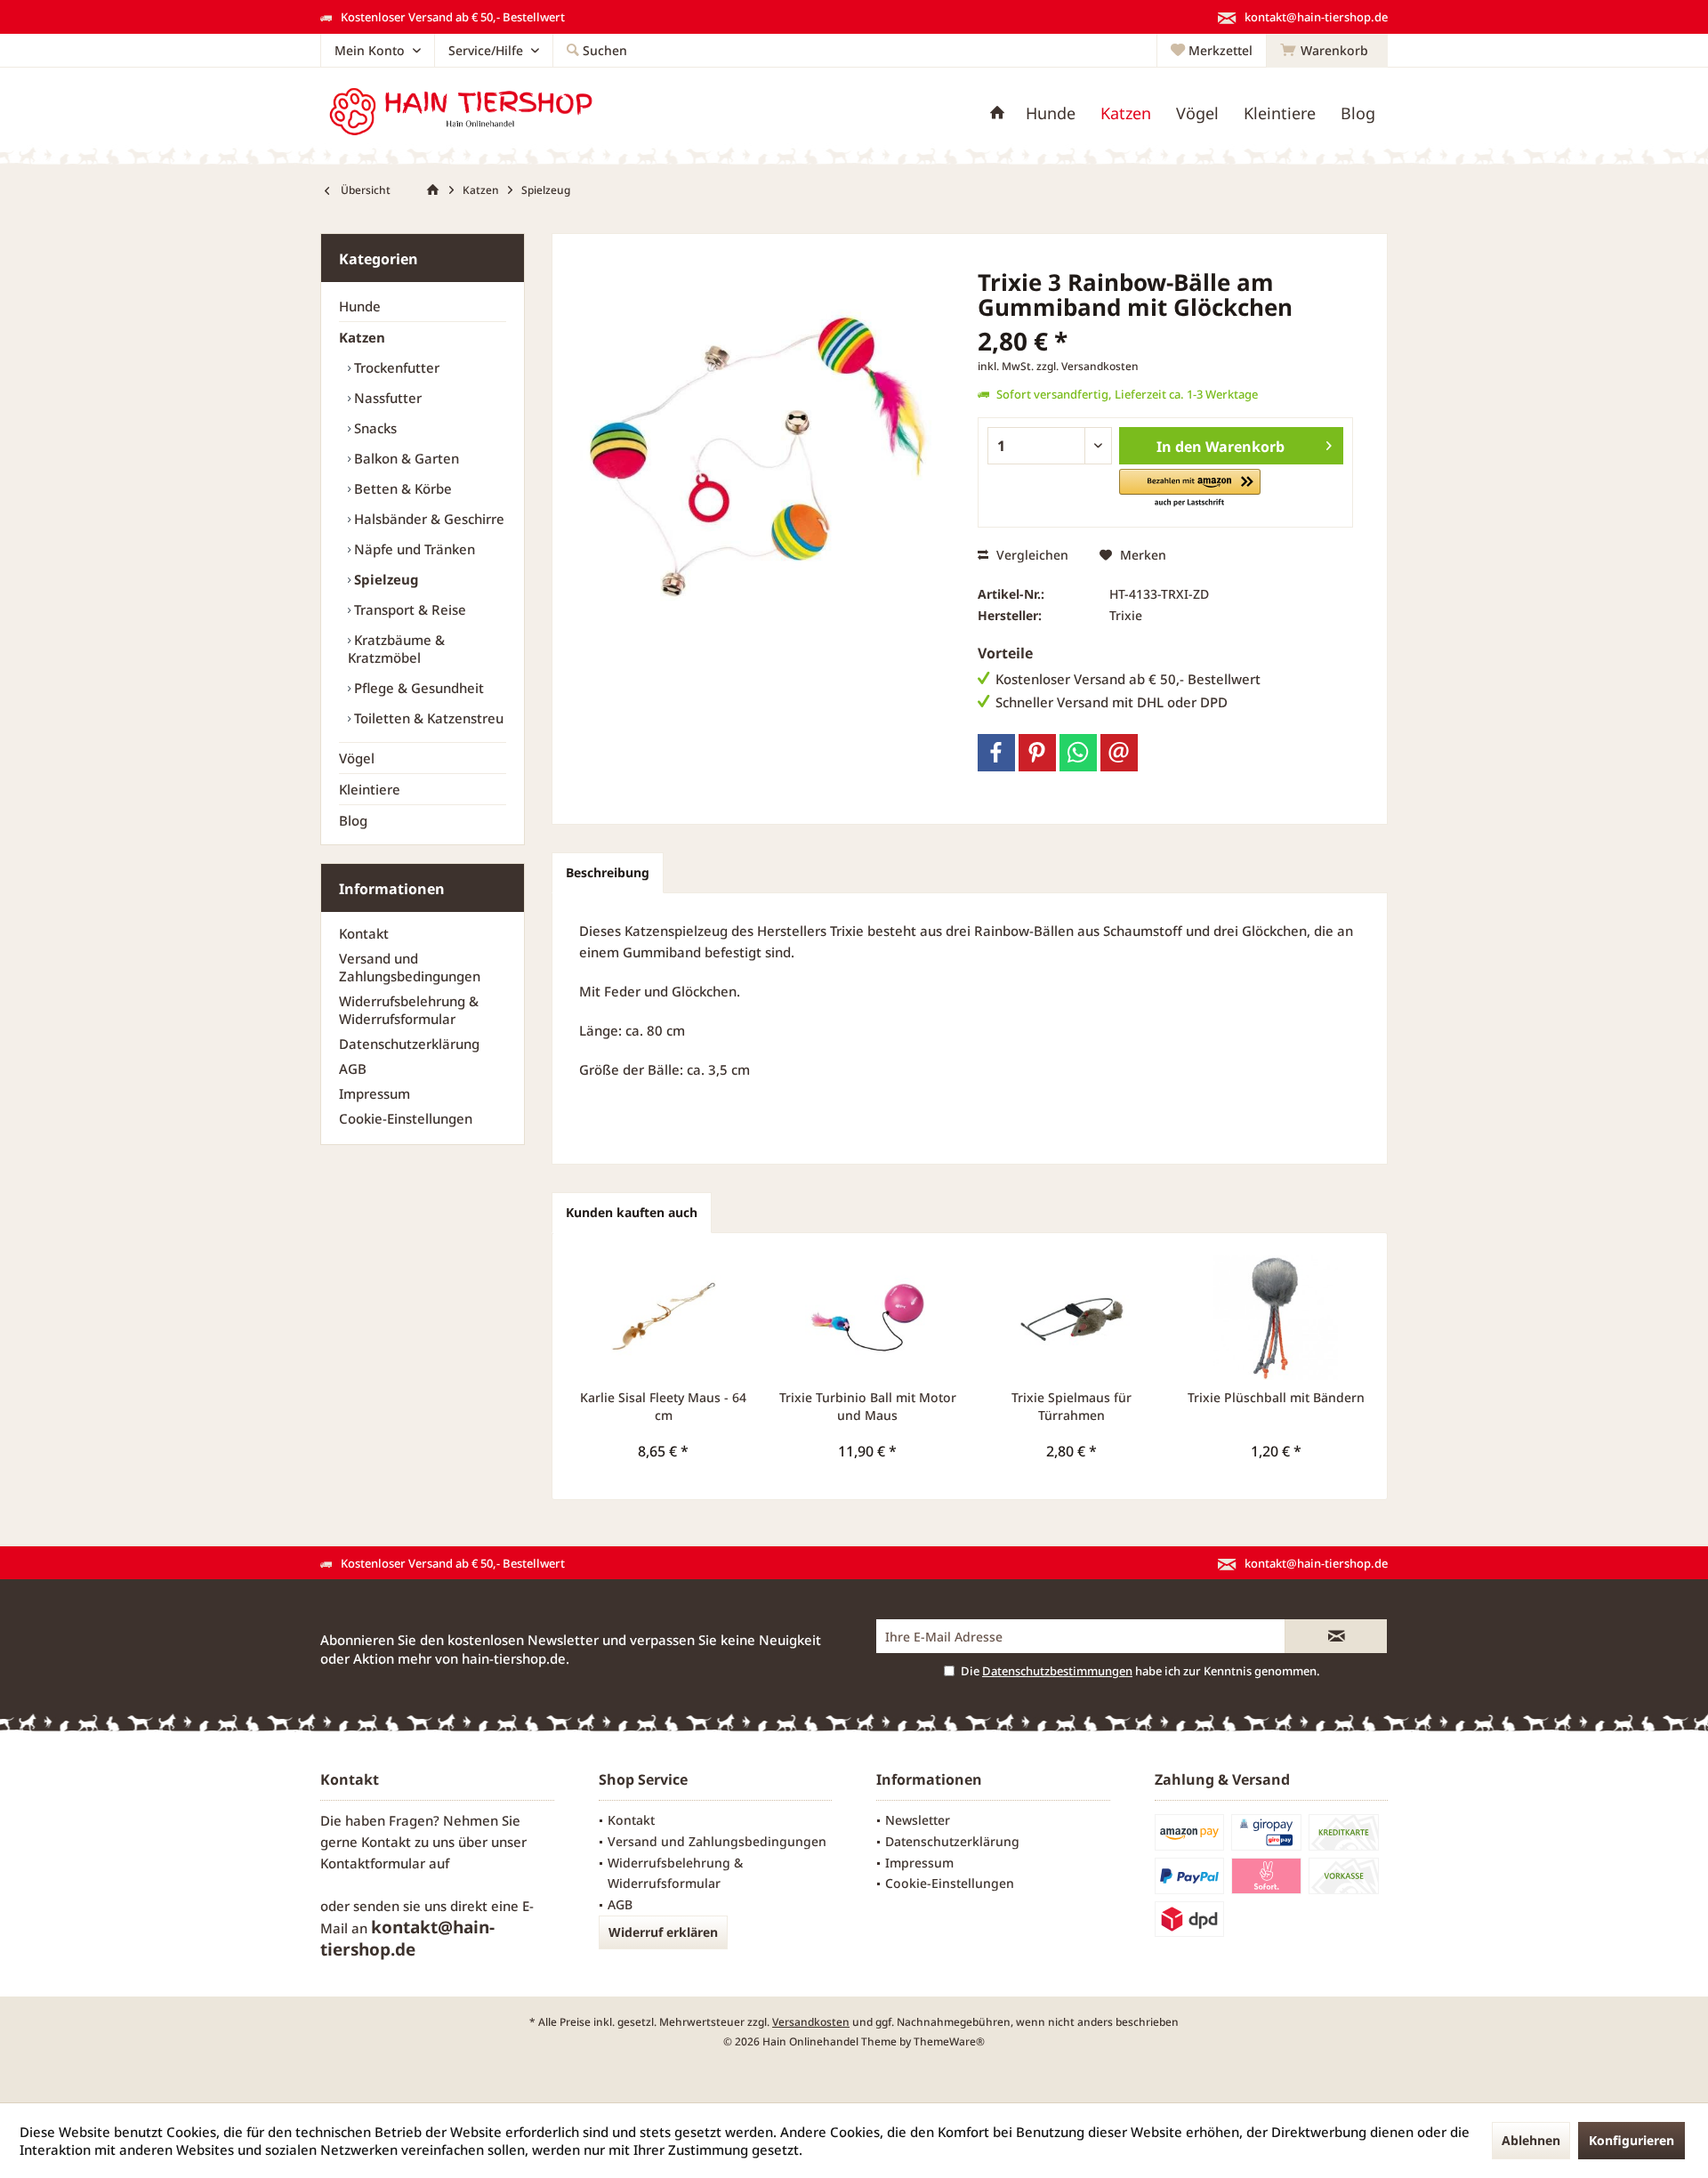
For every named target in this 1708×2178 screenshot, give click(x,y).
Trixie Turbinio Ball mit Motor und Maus (868, 1406)
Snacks (374, 428)
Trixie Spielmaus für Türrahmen (1072, 1406)
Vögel (357, 758)
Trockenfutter (395, 367)
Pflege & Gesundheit (417, 688)
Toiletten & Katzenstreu (427, 718)
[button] (1190, 489)
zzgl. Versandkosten (1088, 366)
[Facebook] (996, 753)
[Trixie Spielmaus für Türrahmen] (1072, 1318)
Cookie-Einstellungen (406, 1118)
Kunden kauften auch (632, 1212)
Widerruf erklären (663, 1932)
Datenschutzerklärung (409, 1044)
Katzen (362, 337)
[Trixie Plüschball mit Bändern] (1277, 1318)
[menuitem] (1327, 51)
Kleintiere (370, 789)
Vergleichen (1031, 555)
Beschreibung (608, 872)
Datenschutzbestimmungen (1057, 1671)
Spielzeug (385, 579)
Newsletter (918, 1820)
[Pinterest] (1037, 753)
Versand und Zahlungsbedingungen (410, 967)
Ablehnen (1531, 2140)
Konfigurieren (1631, 2140)
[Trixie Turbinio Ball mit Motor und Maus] (868, 1318)
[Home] (997, 113)
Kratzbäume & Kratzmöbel (396, 649)
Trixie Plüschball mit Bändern (1276, 1397)
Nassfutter (386, 398)
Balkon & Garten (405, 458)
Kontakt (364, 933)
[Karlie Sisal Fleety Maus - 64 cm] (664, 1318)
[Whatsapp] (1078, 753)
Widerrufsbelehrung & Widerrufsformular (409, 1010)
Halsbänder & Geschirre (427, 519)
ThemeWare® (949, 2041)
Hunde (360, 306)
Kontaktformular (373, 1863)
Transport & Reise (408, 609)
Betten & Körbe (401, 488)
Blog (353, 820)
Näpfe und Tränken (413, 549)
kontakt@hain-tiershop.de (407, 1938)
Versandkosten (811, 2022)
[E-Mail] (1119, 753)
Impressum (375, 1093)
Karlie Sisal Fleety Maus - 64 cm (663, 1406)
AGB (353, 1069)
